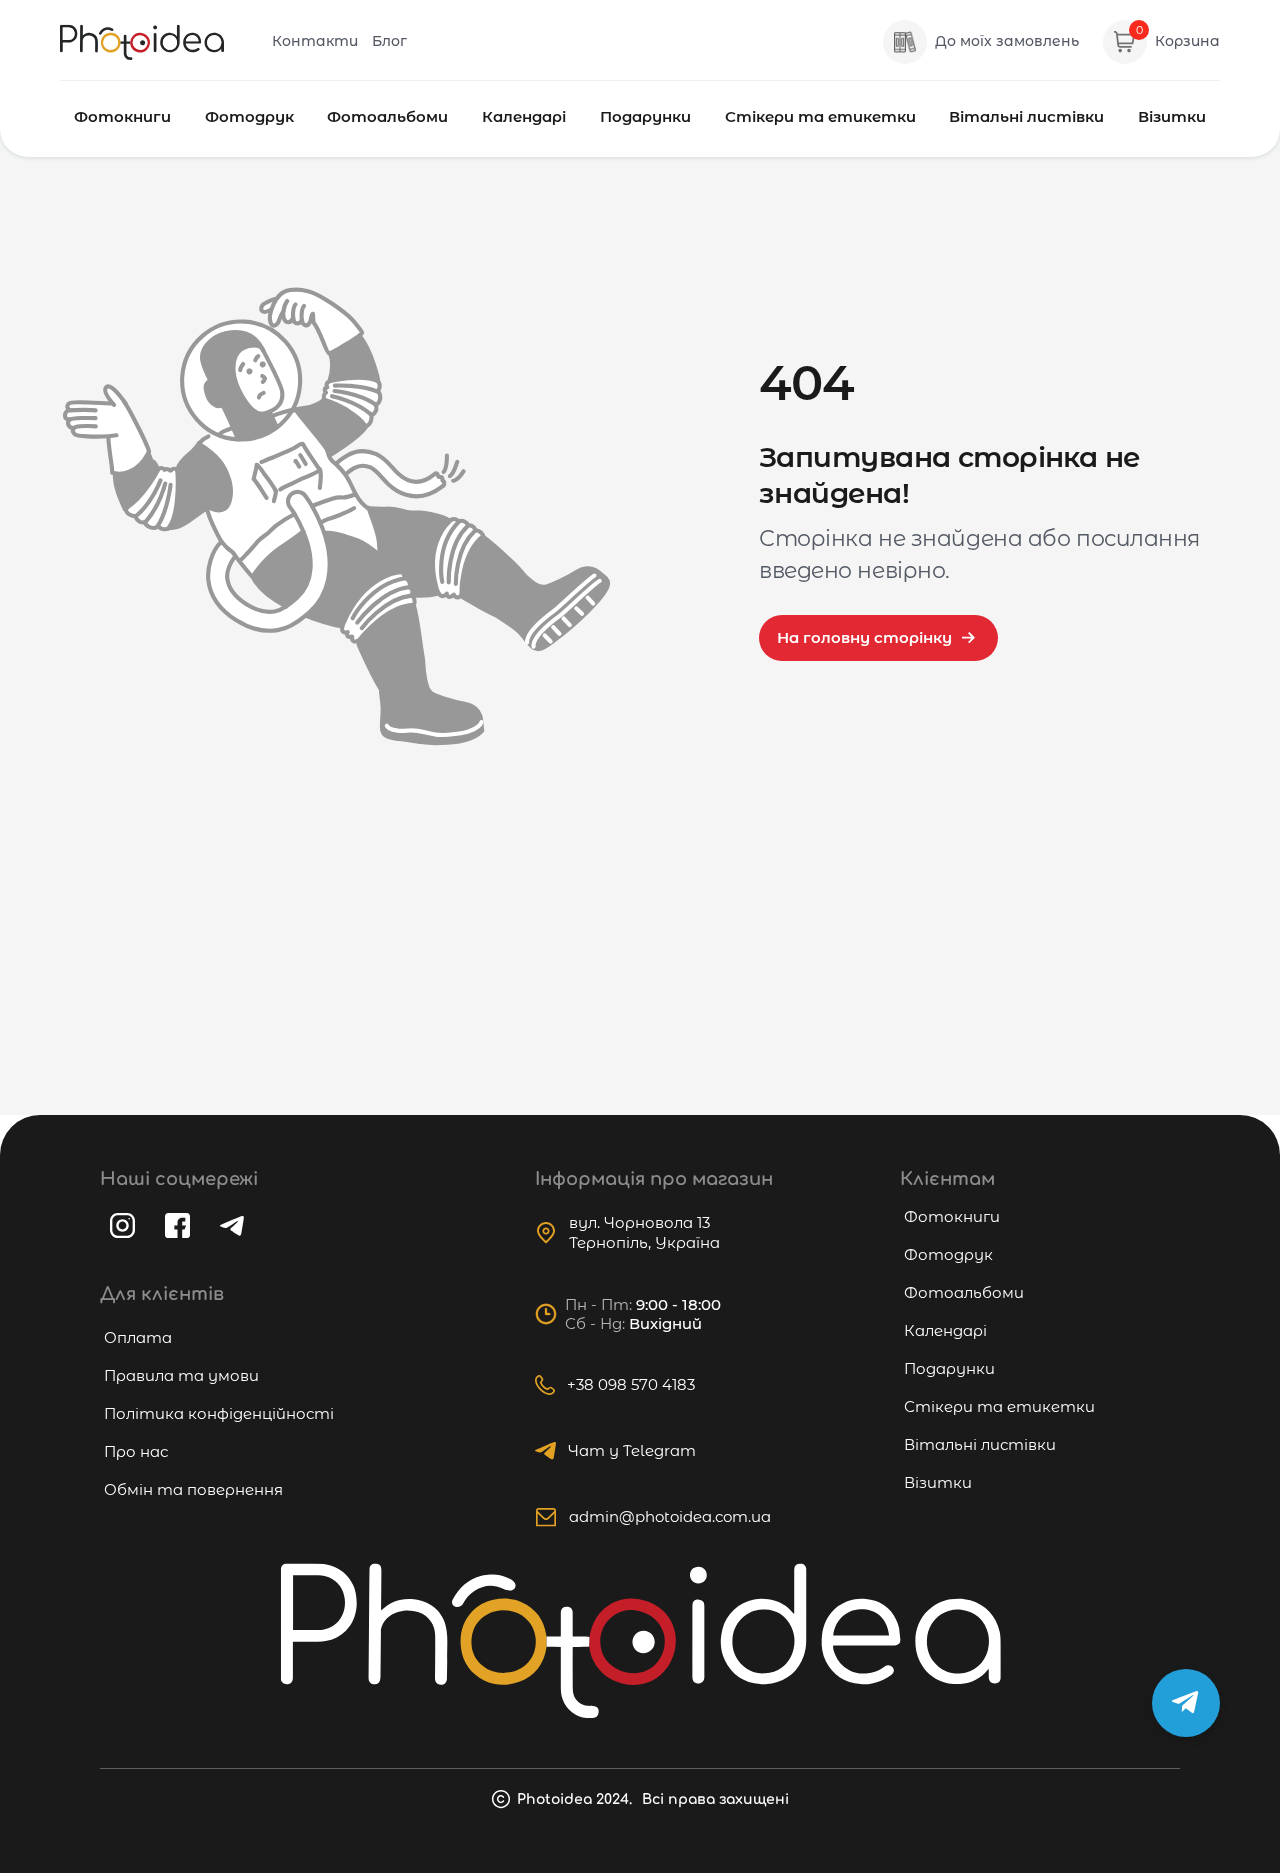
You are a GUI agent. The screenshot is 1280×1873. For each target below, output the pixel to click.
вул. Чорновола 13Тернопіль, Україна (644, 1232)
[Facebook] (177, 1225)
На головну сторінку (864, 637)
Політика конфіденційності (219, 1413)
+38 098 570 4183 (631, 1384)
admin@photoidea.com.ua (670, 1516)
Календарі (524, 116)
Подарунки (645, 116)
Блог (389, 41)
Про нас (136, 1451)
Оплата (138, 1337)
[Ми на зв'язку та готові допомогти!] (1186, 1703)
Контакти (315, 41)
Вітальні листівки (1026, 116)
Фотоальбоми (387, 116)
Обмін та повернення (193, 1489)
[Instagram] (122, 1225)
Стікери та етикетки (820, 116)
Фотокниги (122, 116)
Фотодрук (249, 116)
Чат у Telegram (632, 1450)
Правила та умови (181, 1375)
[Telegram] (232, 1226)
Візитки (1172, 116)
